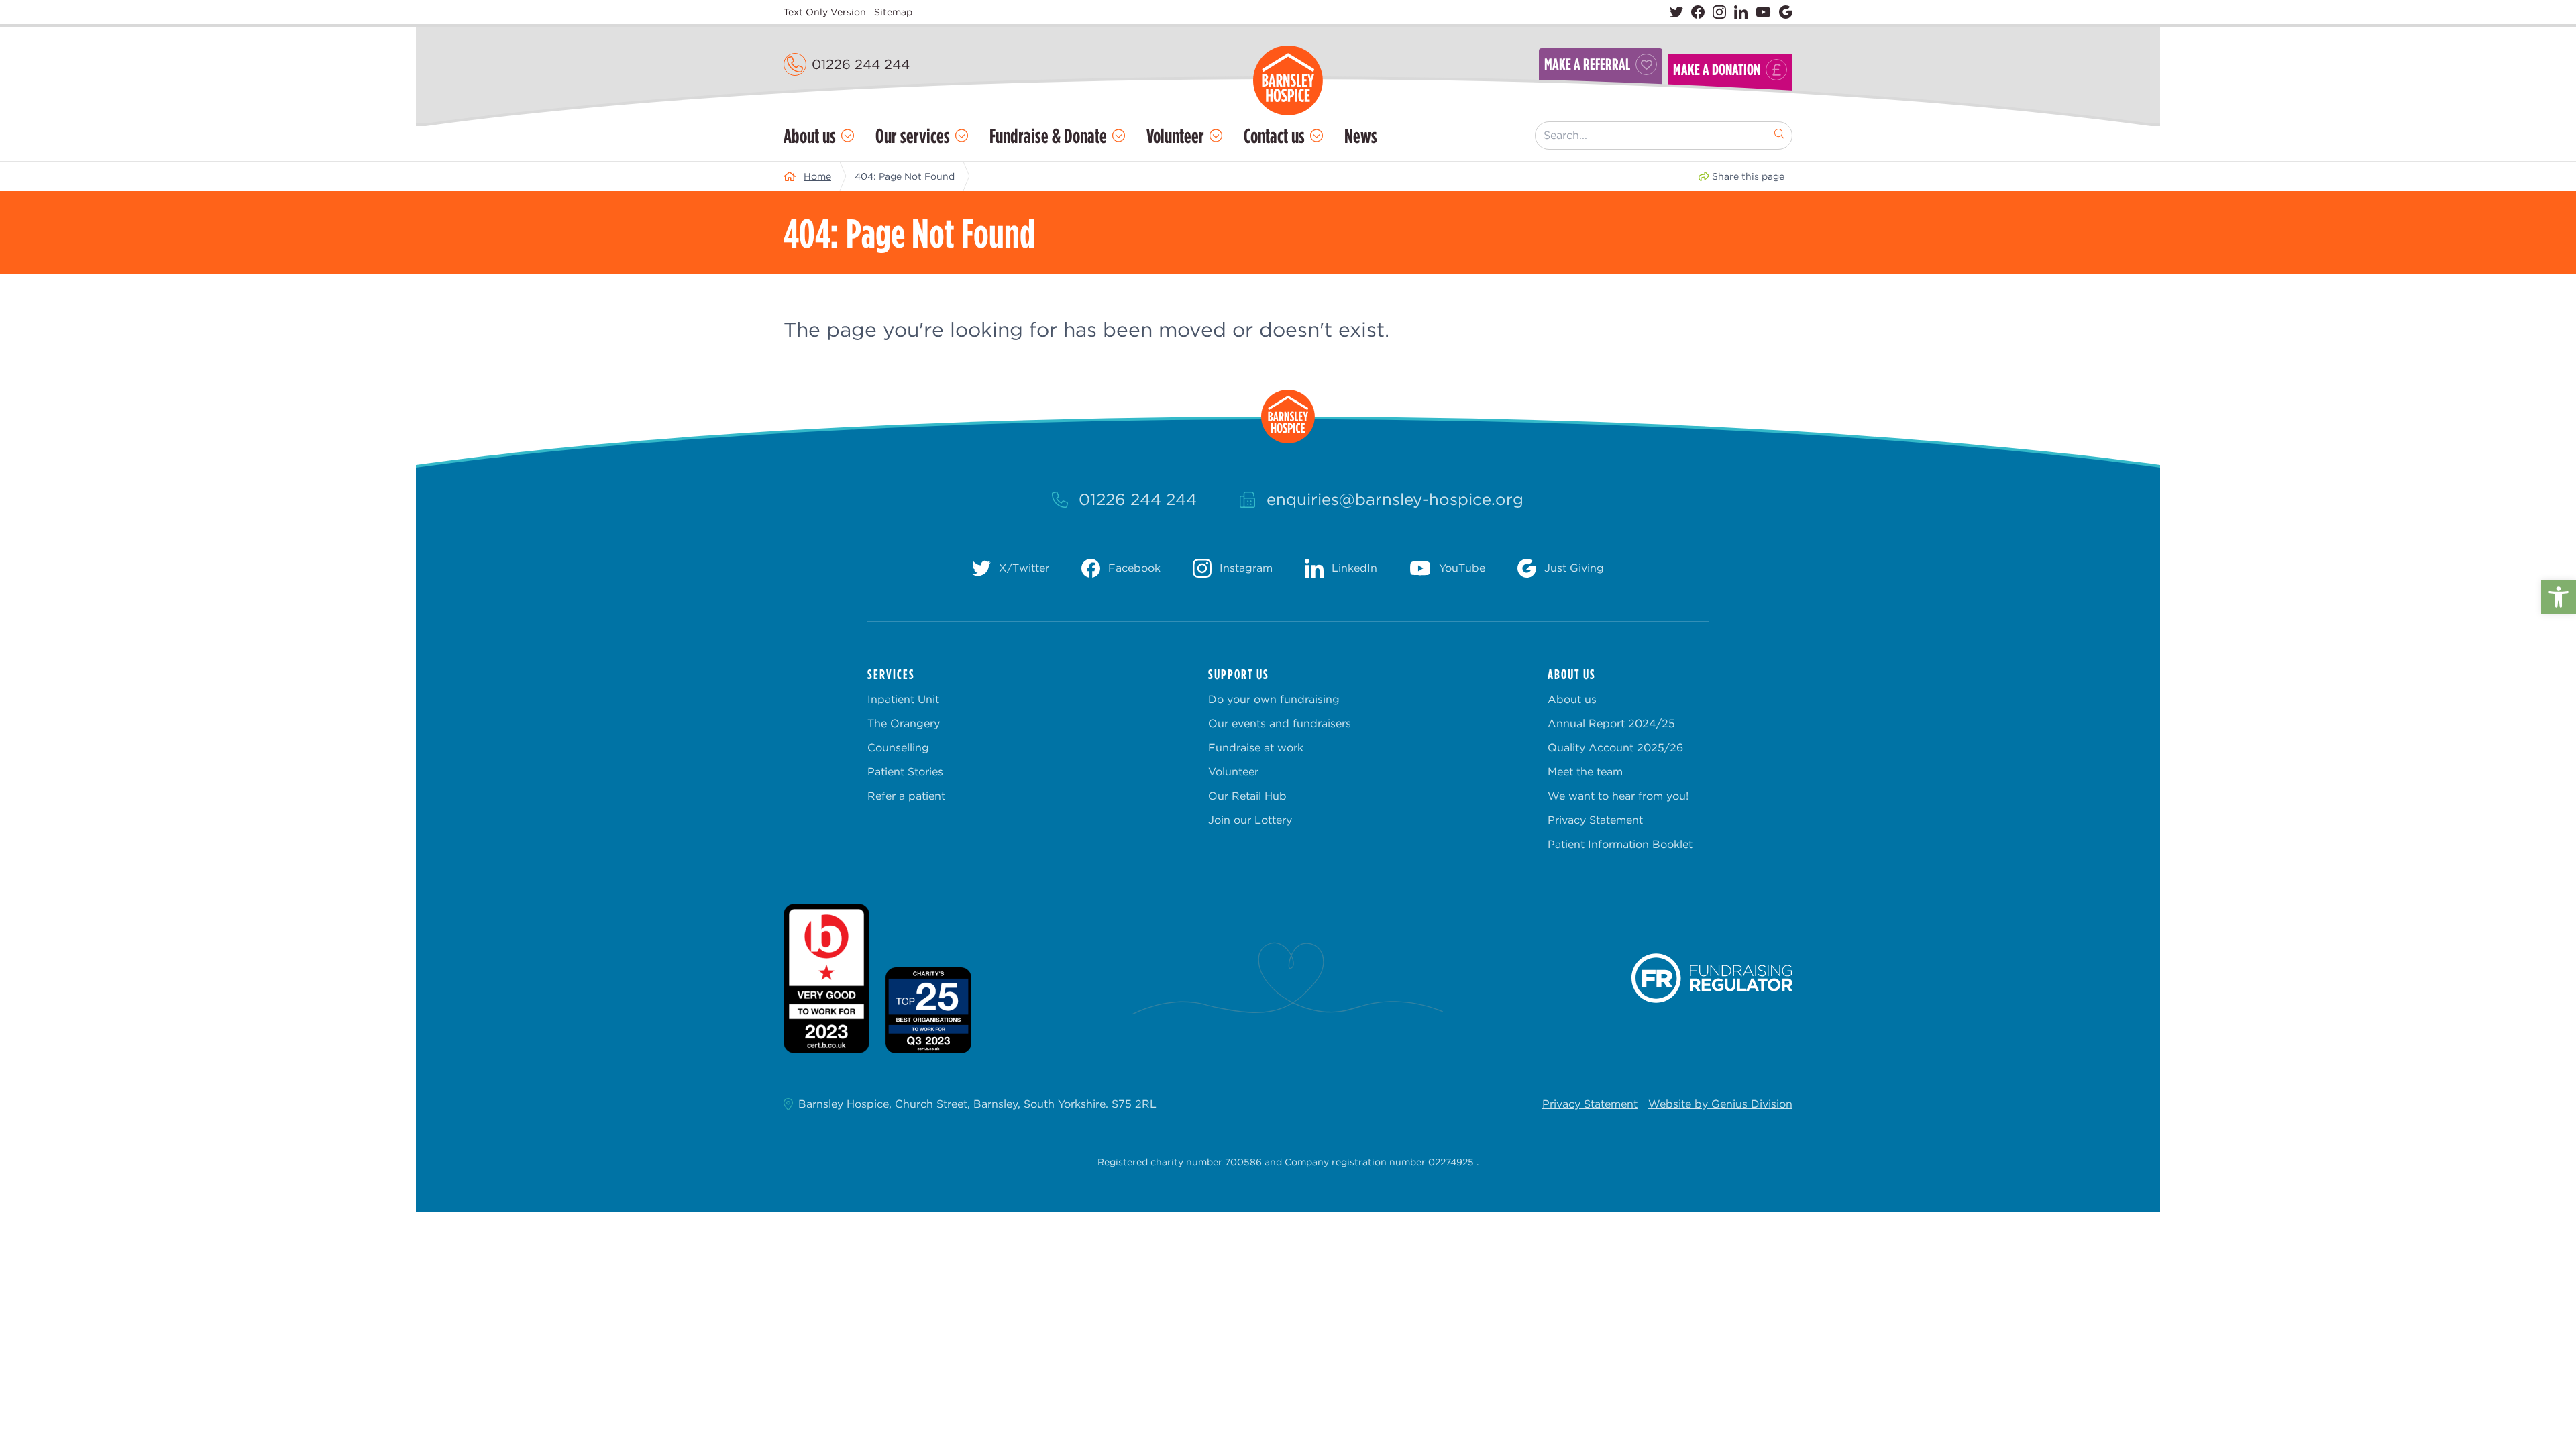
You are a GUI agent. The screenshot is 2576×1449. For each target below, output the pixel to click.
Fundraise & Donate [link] (1048, 136)
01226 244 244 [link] (861, 64)
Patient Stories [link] (905, 772)
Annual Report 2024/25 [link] (1611, 723)
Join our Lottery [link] (1250, 820)
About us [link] (810, 136)
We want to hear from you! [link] (1618, 796)
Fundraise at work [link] (1256, 748)
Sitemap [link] (893, 12)
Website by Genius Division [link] (1720, 1104)
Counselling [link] (898, 748)
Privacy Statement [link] (1595, 820)
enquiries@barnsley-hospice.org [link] (1395, 499)
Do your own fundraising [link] (1274, 699)
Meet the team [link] (1585, 772)
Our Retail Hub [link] (1247, 796)
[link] (2559, 597)
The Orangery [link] (904, 723)
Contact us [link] (1274, 136)
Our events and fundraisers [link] (1280, 723)
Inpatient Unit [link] (903, 699)
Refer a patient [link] (906, 796)
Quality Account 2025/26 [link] (1615, 748)
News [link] (1361, 136)
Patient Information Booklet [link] (1620, 844)
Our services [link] (913, 136)
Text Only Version (825, 12)
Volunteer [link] (1175, 136)
